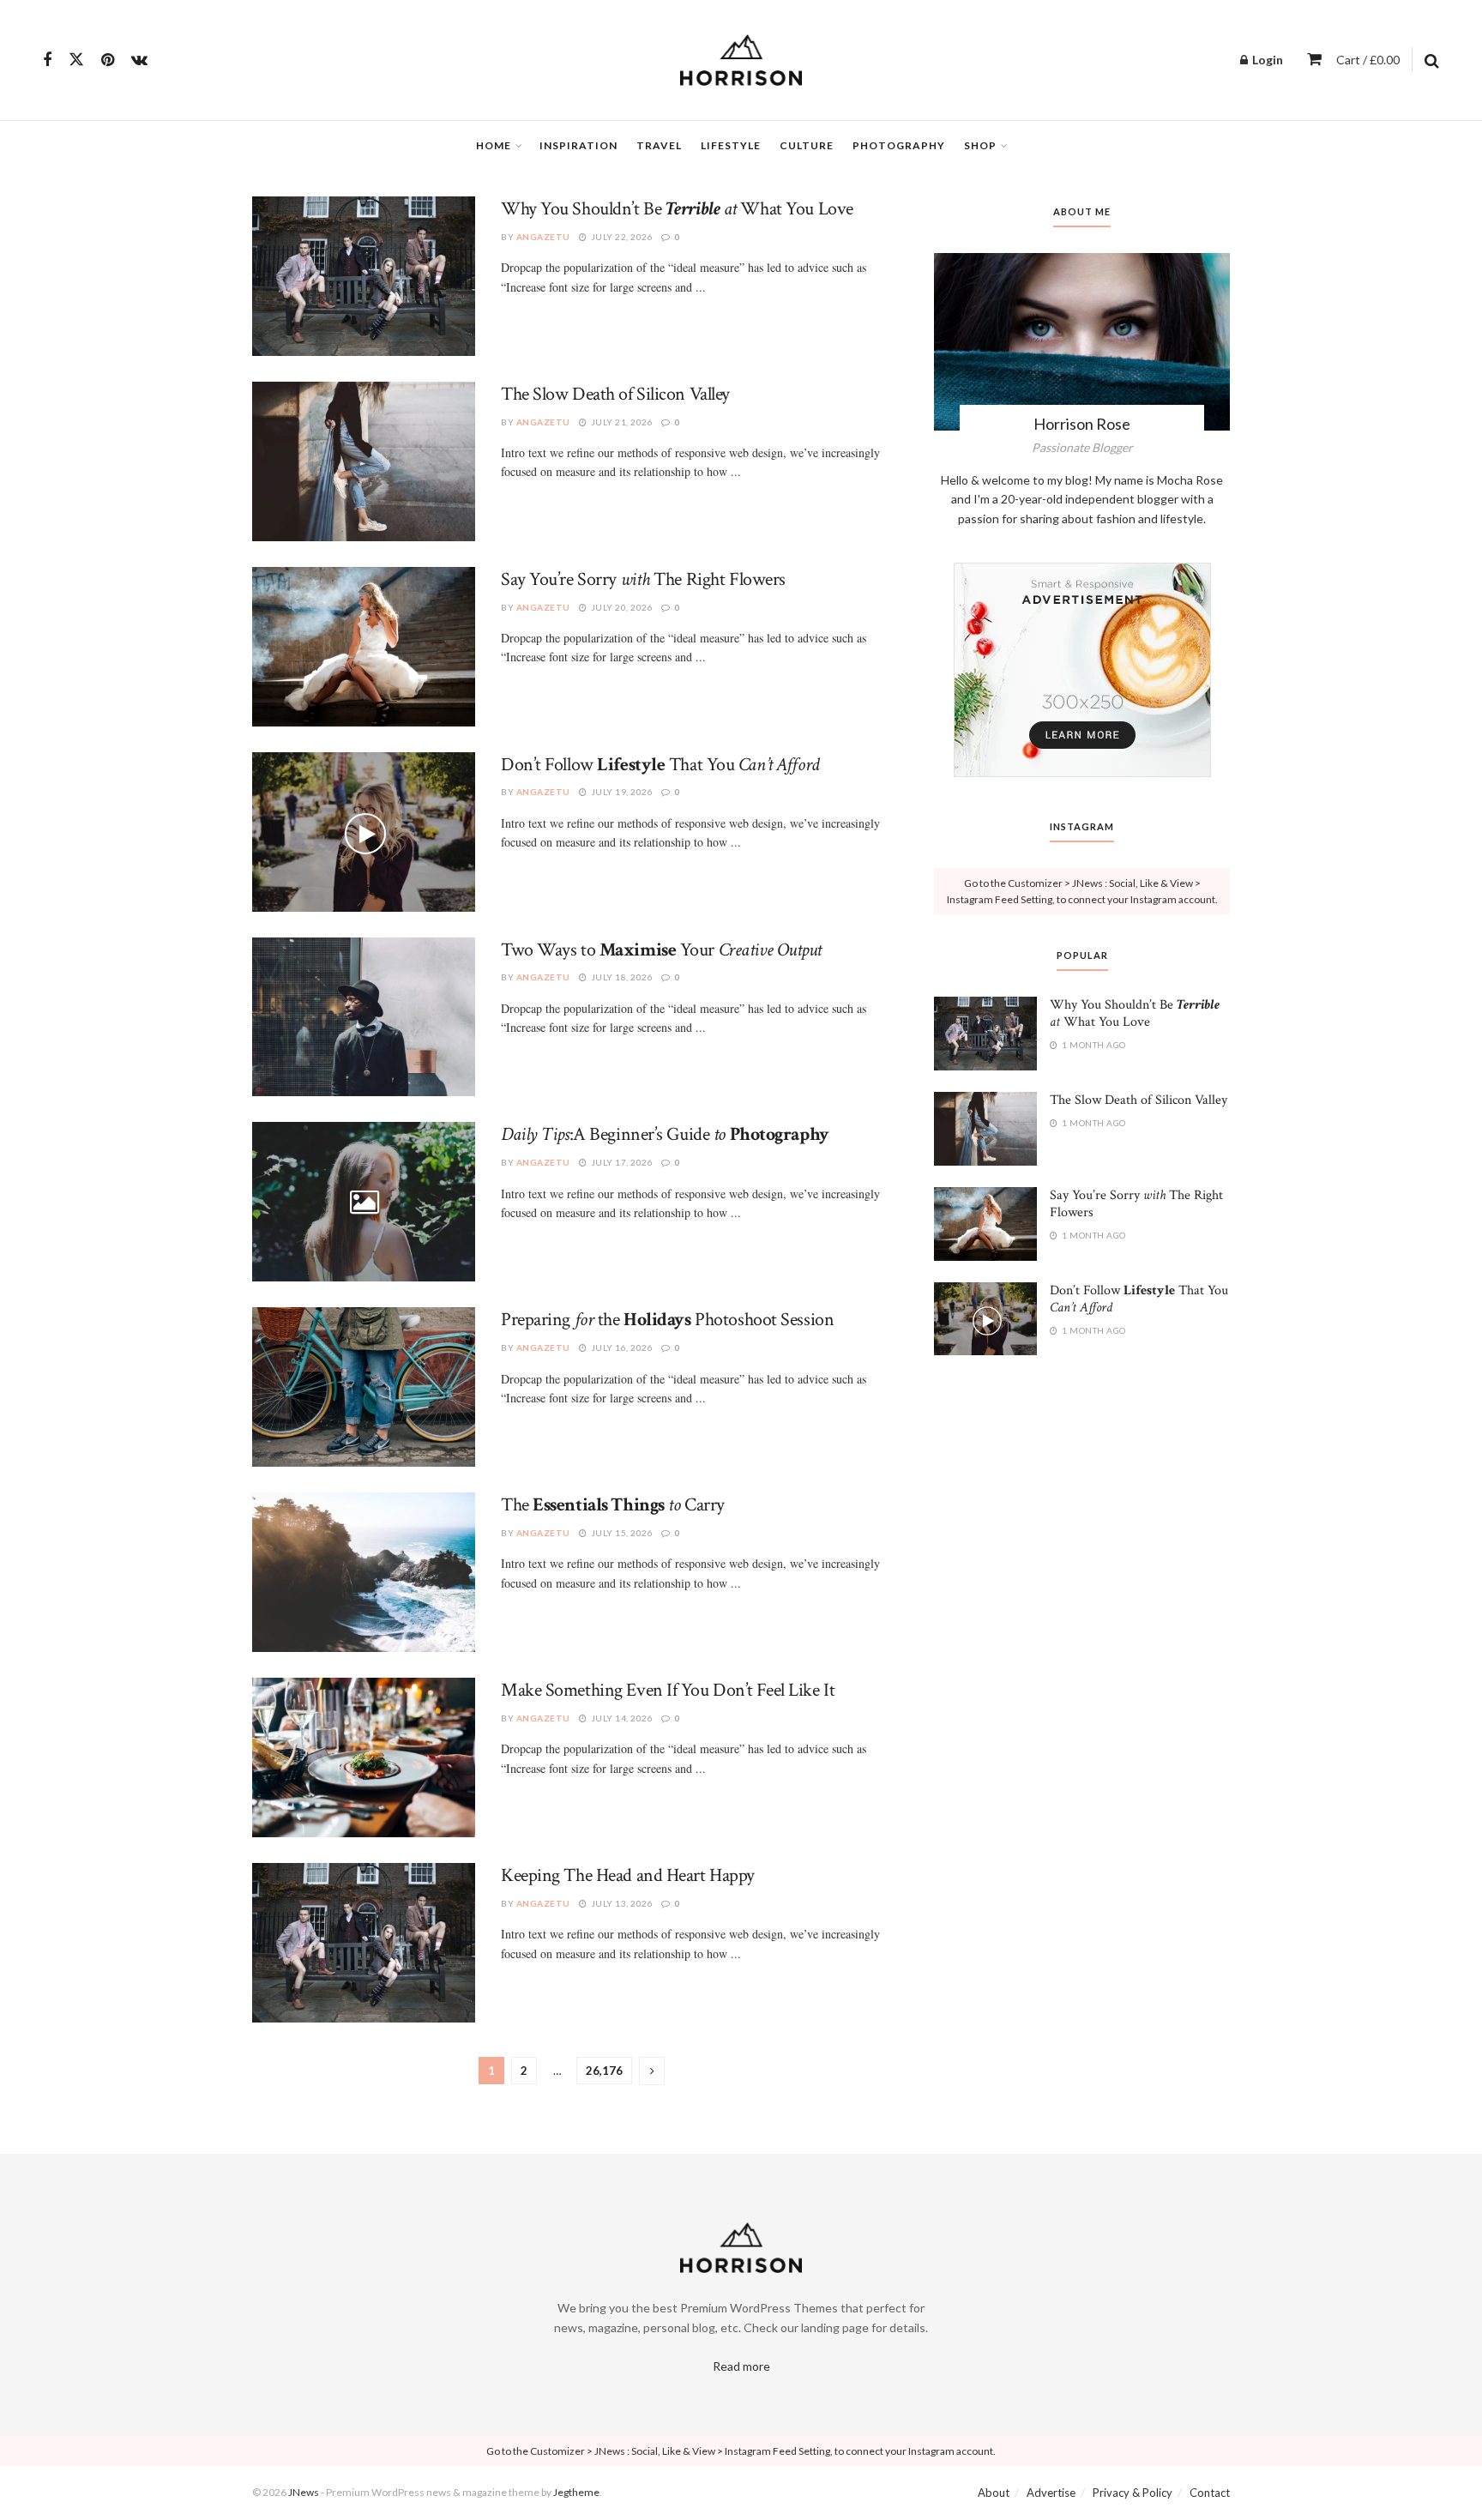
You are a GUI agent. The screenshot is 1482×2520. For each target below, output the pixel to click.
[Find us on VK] (139, 60)
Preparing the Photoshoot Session (667, 1320)
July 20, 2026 (621, 607)
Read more (741, 2366)
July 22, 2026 (621, 237)
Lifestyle (731, 145)
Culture (807, 145)
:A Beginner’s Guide (665, 1134)
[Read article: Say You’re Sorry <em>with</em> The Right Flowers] (364, 647)
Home (494, 145)
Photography (899, 145)
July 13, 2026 (621, 1903)
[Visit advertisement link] (1082, 670)
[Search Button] (1432, 60)
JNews (304, 2492)
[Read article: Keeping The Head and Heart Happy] (364, 1943)
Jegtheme (576, 2492)
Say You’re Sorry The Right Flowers (643, 579)
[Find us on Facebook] (47, 60)
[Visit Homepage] (741, 60)
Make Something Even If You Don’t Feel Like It (668, 1690)
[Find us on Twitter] (76, 60)
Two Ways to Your (661, 950)
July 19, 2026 (621, 792)
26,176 (604, 2071)
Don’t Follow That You (660, 765)
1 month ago (1093, 1045)
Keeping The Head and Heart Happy (628, 1875)
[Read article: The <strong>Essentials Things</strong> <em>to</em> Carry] (364, 1572)
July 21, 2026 (621, 422)
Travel (659, 145)
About (994, 2493)
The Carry (613, 1505)
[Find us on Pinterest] (108, 60)
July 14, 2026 (621, 1718)
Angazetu (543, 237)
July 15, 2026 (621, 1533)
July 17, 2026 (621, 1162)
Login (1266, 60)
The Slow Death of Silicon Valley (615, 394)
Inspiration (578, 145)
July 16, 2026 (621, 1347)
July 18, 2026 (621, 977)
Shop (980, 145)
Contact (1210, 2493)
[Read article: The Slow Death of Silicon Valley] (364, 461)
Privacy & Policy (1133, 2493)
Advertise (1051, 2493)
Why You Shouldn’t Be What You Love (677, 209)
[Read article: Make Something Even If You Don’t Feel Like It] (364, 1757)
